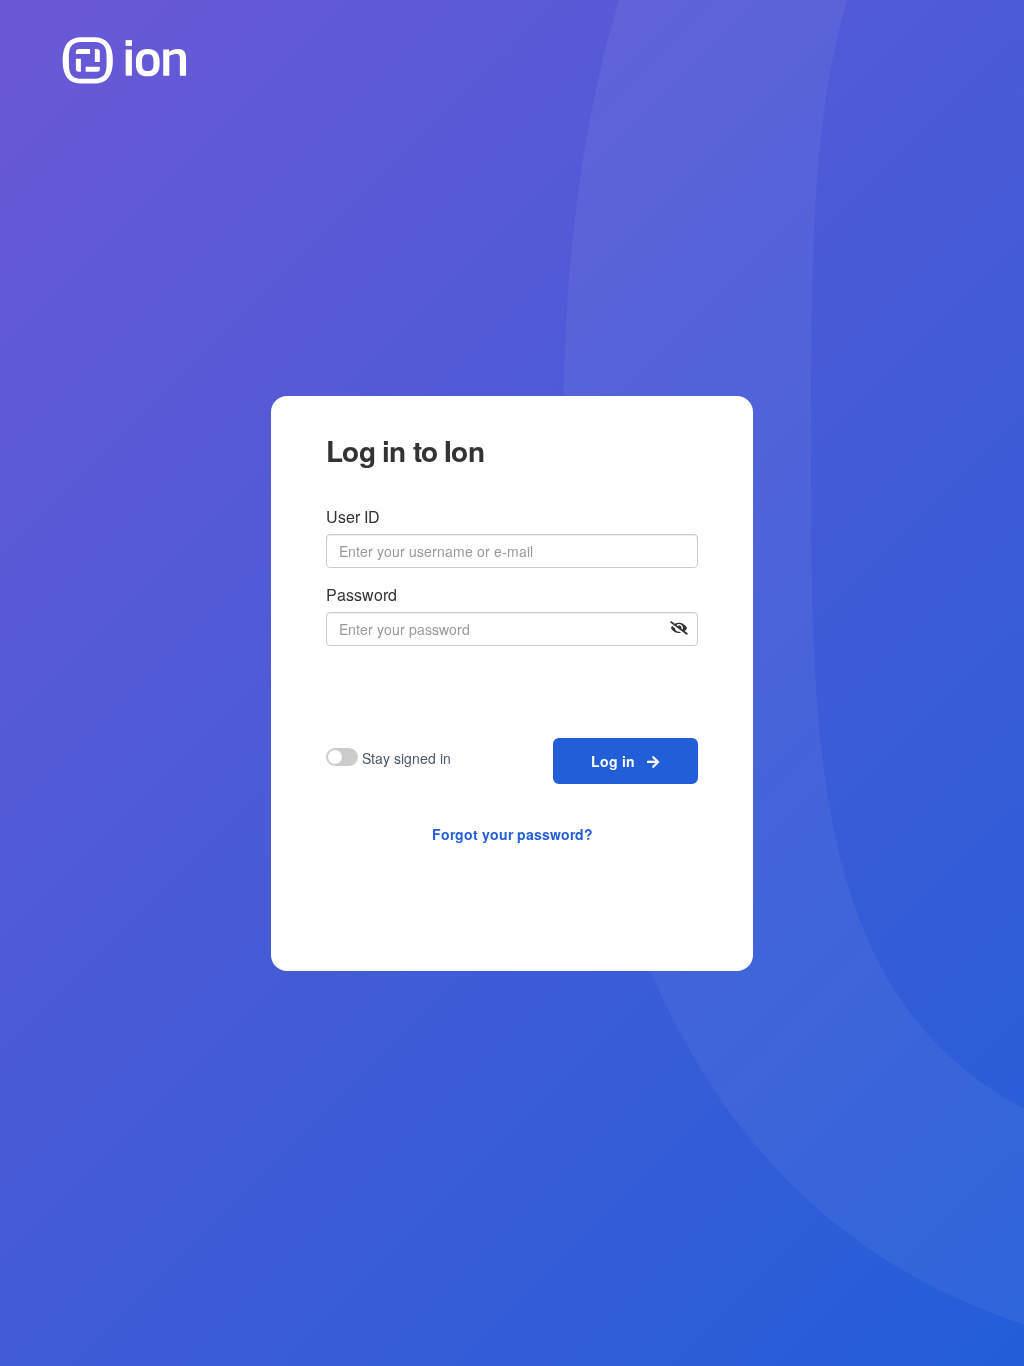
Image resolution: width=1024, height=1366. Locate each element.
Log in (619, 761)
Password (361, 594)
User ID (353, 516)
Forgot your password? (512, 834)
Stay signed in (406, 758)
